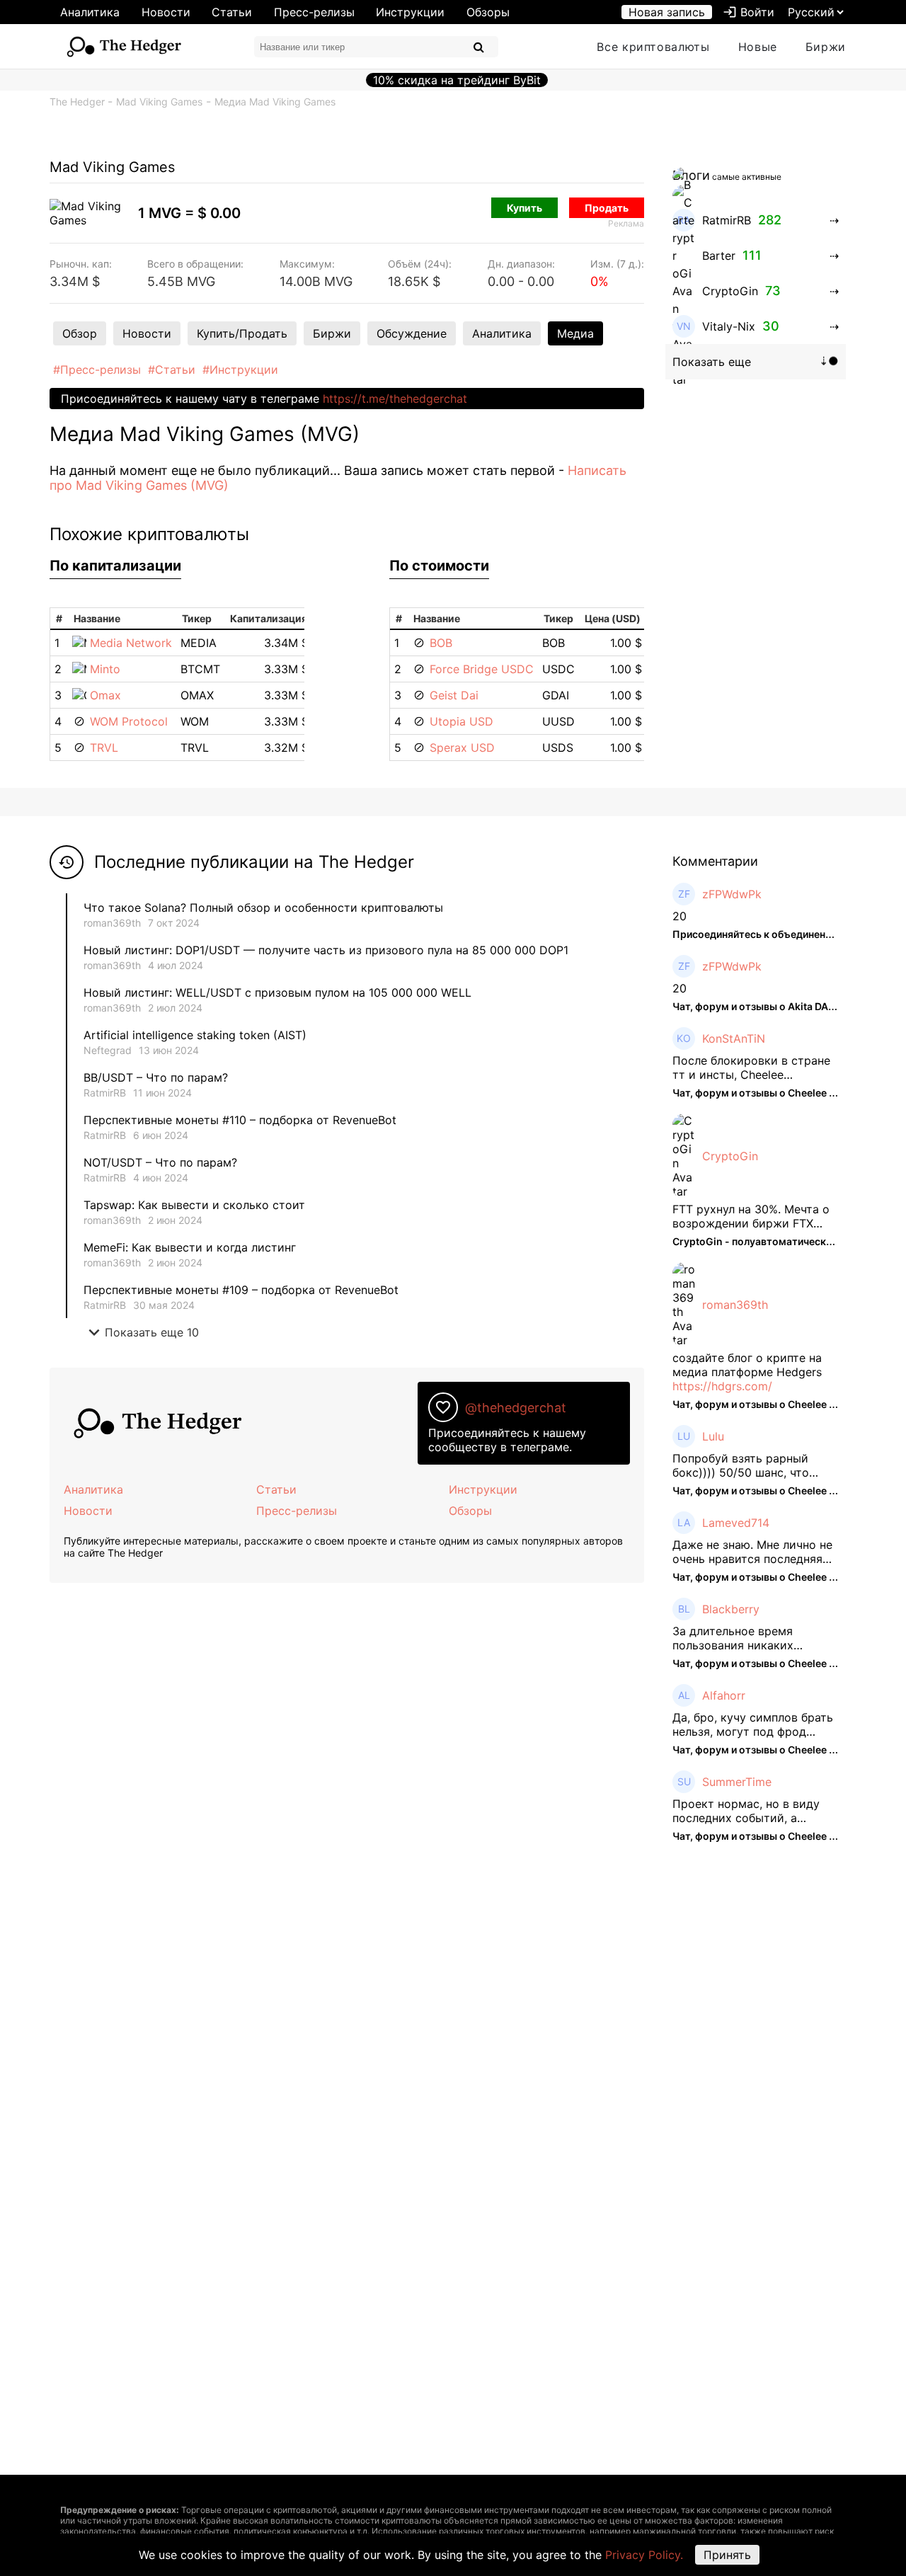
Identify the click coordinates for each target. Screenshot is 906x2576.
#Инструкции (240, 370)
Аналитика (90, 12)
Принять (727, 2555)
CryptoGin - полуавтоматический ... (760, 1241)
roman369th (112, 923)
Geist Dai (454, 695)
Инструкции (410, 12)
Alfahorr (724, 1695)
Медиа (575, 333)
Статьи (232, 12)
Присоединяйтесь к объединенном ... (764, 934)
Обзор (80, 333)
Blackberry (731, 1609)
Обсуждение (412, 333)
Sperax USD (462, 748)
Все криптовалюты (653, 47)
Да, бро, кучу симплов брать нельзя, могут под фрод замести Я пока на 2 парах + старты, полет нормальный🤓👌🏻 (753, 1724)
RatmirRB (105, 1093)
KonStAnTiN (734, 1038)
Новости (166, 12)
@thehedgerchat (516, 1408)
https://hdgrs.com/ (722, 1386)
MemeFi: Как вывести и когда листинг (190, 1247)
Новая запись (667, 12)
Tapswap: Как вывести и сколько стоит (194, 1205)
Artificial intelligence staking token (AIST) (195, 1035)
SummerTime (737, 1782)
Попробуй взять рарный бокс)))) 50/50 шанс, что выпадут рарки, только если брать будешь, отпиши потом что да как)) (754, 1465)
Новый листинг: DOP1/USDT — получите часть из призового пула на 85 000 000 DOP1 (326, 950)
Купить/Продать (242, 333)
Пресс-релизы (314, 12)
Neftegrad (108, 1050)
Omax (105, 695)
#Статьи (172, 370)
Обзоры (488, 12)
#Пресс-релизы (97, 370)
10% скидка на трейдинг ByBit (457, 80)
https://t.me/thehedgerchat (395, 399)
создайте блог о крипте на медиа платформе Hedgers (747, 1365)
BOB (441, 643)
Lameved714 (736, 1523)
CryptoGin (730, 1156)
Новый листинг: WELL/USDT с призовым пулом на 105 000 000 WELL (277, 992)
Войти (749, 12)
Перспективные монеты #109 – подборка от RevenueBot (241, 1290)
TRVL (104, 748)
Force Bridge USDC (482, 669)
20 (679, 916)
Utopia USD (461, 721)
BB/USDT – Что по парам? (156, 1077)
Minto (105, 669)
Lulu (713, 1436)
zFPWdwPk (732, 894)
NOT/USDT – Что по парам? (162, 1162)
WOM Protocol (129, 721)
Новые (758, 47)
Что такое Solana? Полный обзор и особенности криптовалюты (263, 908)
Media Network (131, 643)
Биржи (826, 47)
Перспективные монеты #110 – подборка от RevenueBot (240, 1120)
